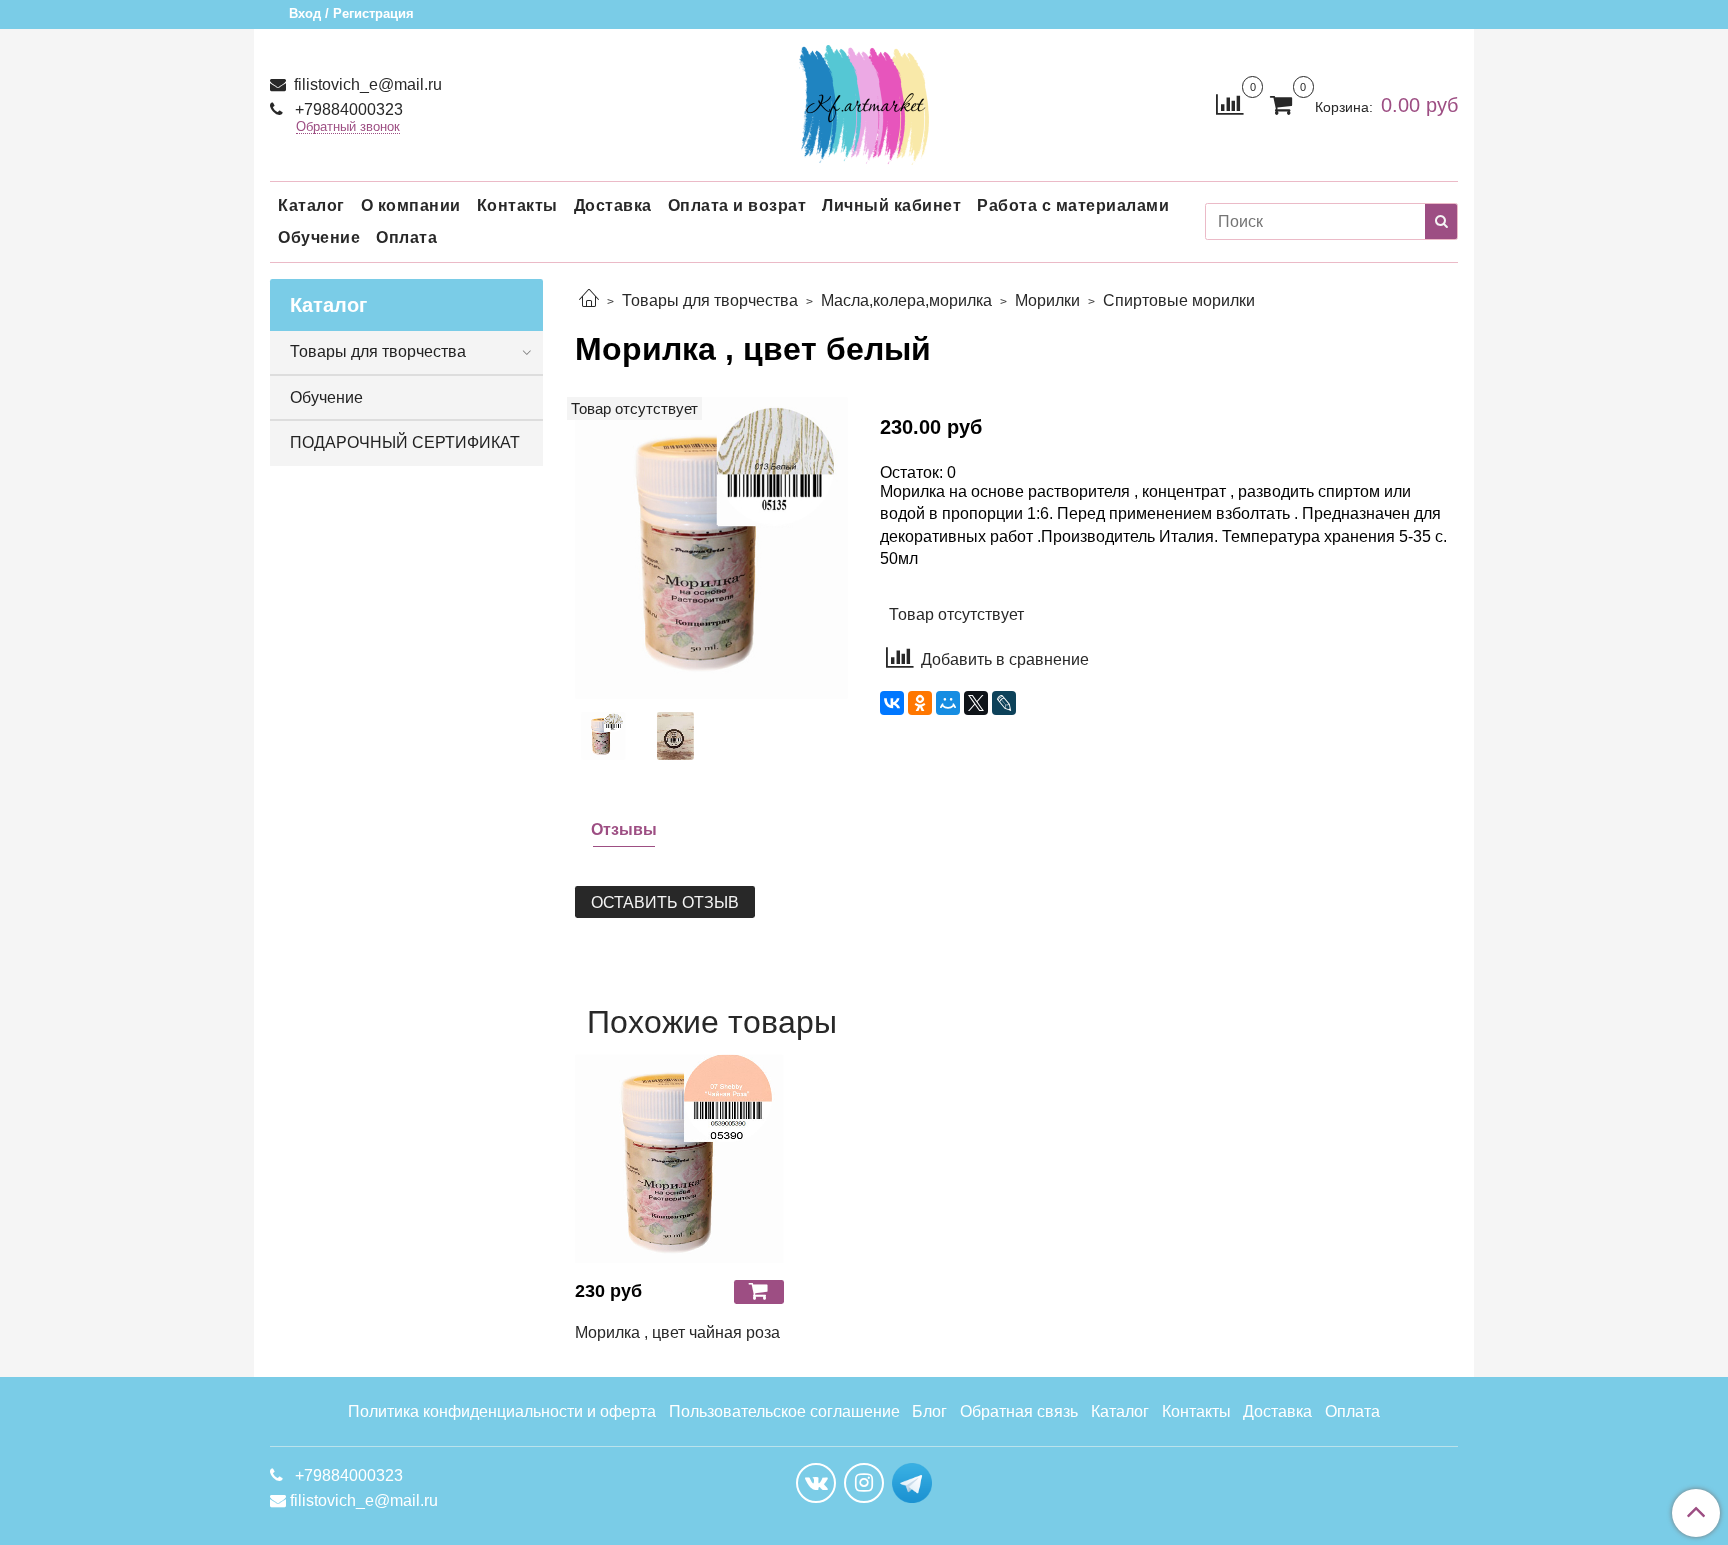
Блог (929, 1411)
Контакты (517, 205)
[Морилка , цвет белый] (711, 546)
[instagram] (864, 1483)
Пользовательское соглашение (784, 1411)
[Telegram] (912, 1481)
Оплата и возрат (737, 205)
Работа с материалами (1073, 205)
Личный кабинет (891, 205)
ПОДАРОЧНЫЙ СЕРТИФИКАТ (405, 442)
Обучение (319, 237)
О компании (411, 205)
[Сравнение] (1229, 103)
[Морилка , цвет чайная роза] (679, 1158)
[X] (976, 703)
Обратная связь (1019, 1411)
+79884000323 (347, 109)
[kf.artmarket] (864, 100)
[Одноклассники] (920, 703)
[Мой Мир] (948, 703)
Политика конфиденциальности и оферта (502, 1411)
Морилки (1047, 300)
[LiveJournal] (1004, 703)
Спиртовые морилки (1179, 300)
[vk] (816, 1483)
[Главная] (589, 300)
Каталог (311, 205)
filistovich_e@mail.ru (366, 84)
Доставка (613, 205)
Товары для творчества (710, 300)
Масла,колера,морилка (906, 300)
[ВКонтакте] (892, 703)
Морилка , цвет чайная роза (677, 1332)
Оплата (406, 237)
